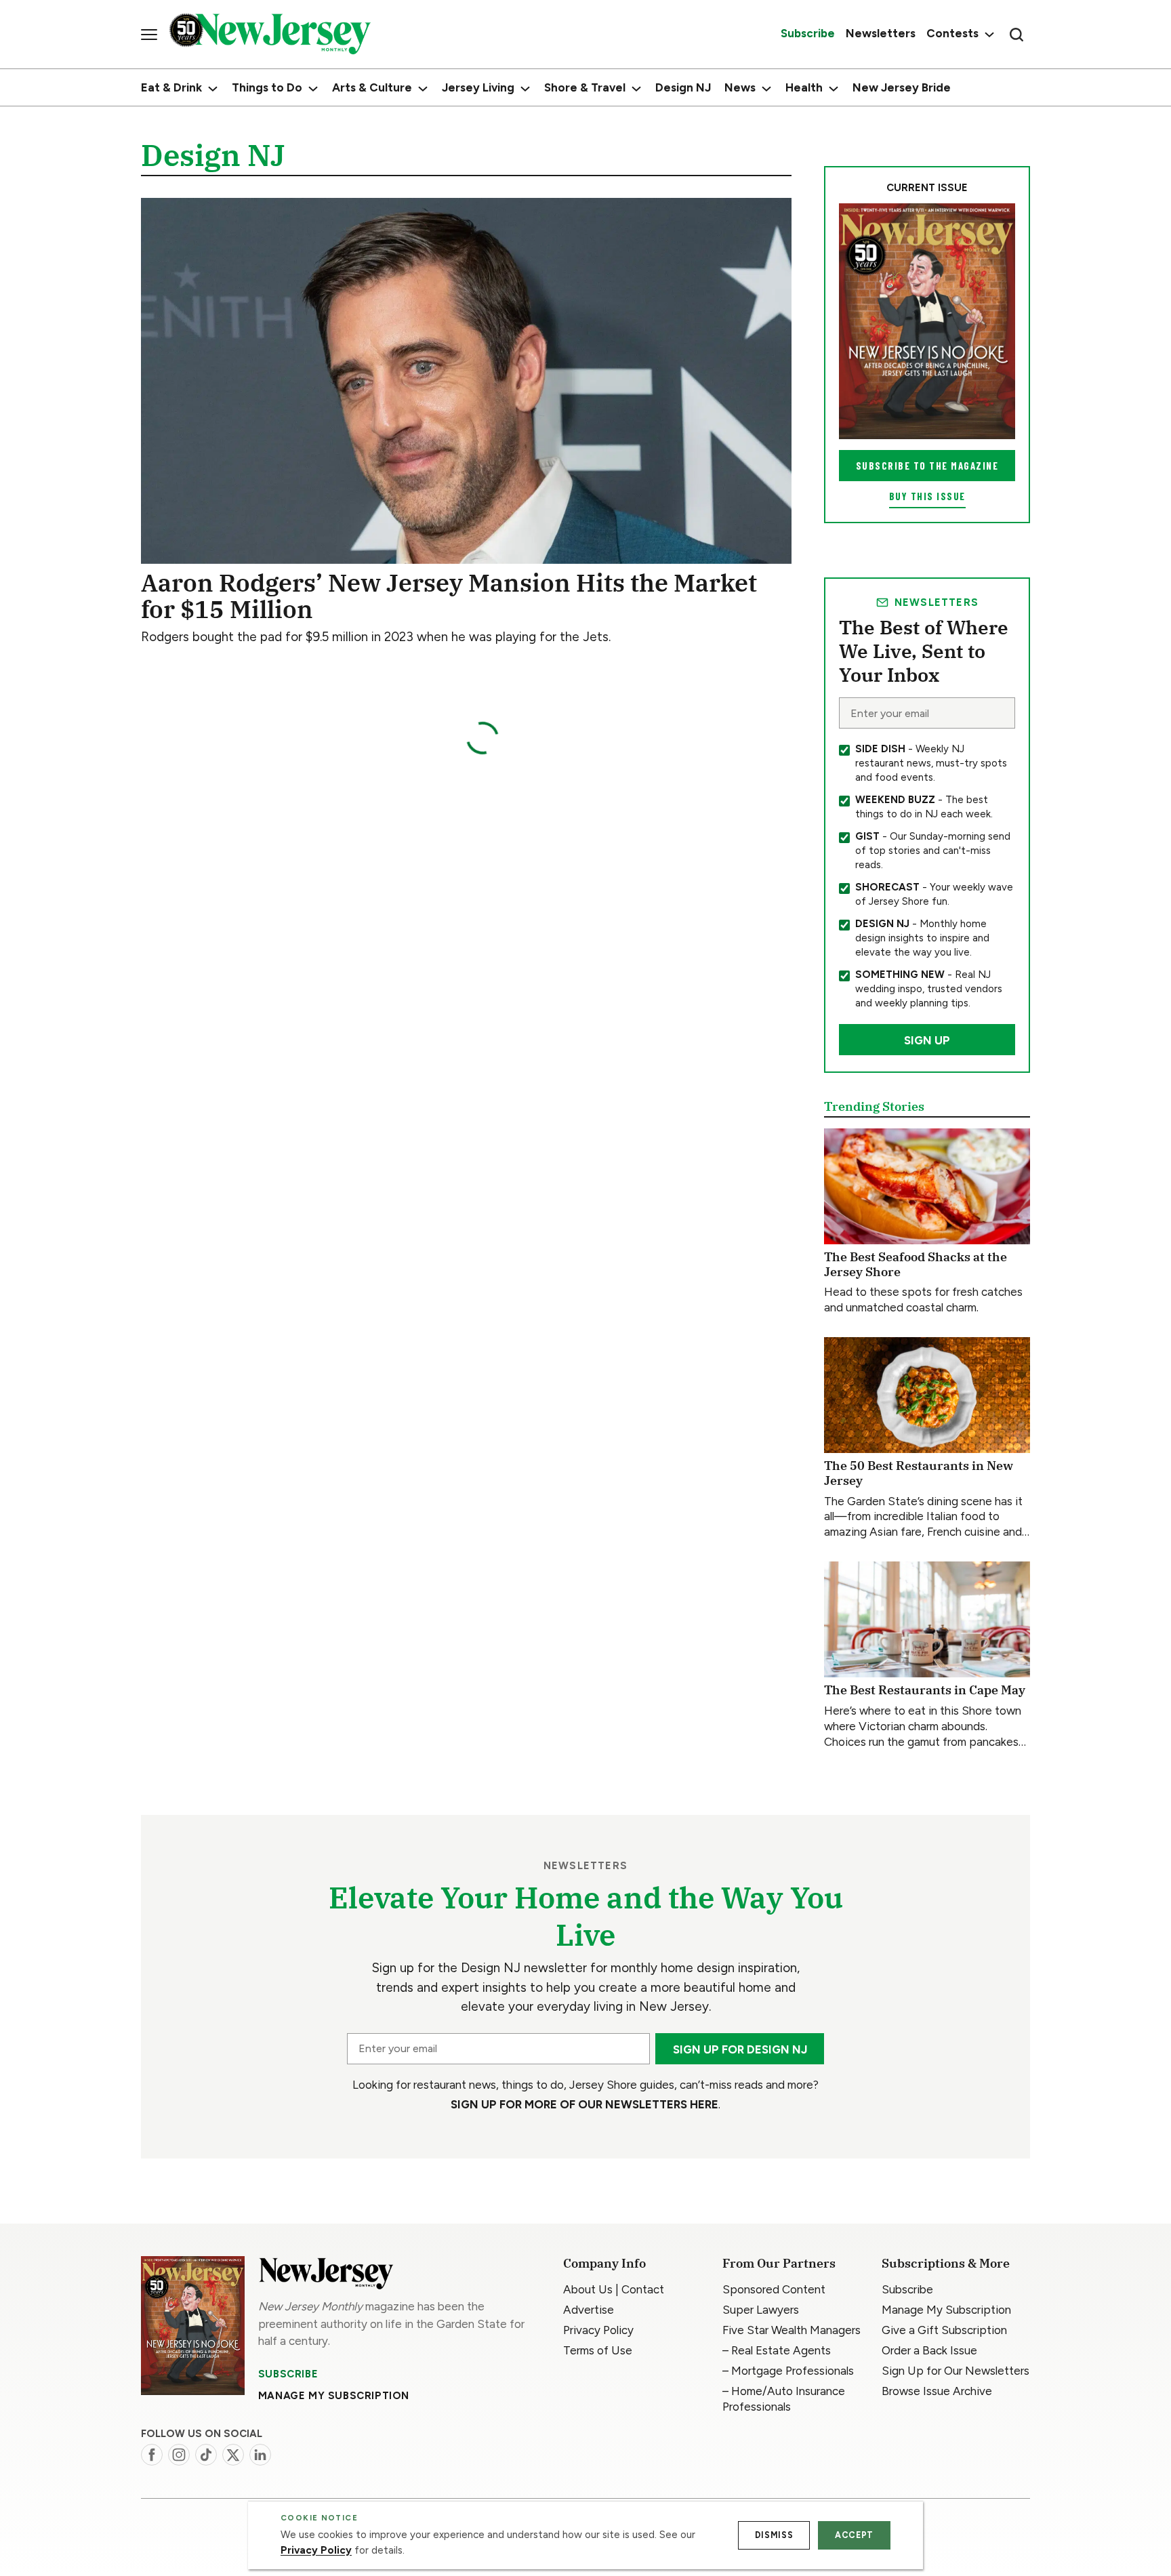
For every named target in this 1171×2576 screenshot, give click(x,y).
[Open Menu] (149, 35)
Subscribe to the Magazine (927, 466)
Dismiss (774, 2535)
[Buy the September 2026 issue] (927, 321)
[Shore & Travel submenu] (636, 89)
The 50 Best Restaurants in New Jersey (919, 1473)
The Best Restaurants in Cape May (925, 1690)
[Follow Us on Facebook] (152, 2455)
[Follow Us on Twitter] (233, 2455)
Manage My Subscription (334, 2396)
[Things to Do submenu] (313, 89)
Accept (854, 2535)
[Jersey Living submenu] (525, 89)
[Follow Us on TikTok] (206, 2455)
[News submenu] (766, 89)
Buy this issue (927, 496)
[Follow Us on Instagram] (179, 2455)
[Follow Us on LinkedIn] (260, 2455)
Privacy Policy (316, 2550)
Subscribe (288, 2374)
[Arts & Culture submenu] (423, 89)
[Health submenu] (834, 89)
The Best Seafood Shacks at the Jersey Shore (916, 1264)
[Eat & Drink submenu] (213, 89)
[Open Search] (1016, 35)
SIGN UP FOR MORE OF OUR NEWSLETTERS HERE (584, 2104)
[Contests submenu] (988, 34)
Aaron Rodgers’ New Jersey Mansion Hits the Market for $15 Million (449, 596)
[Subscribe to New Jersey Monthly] (193, 2326)
